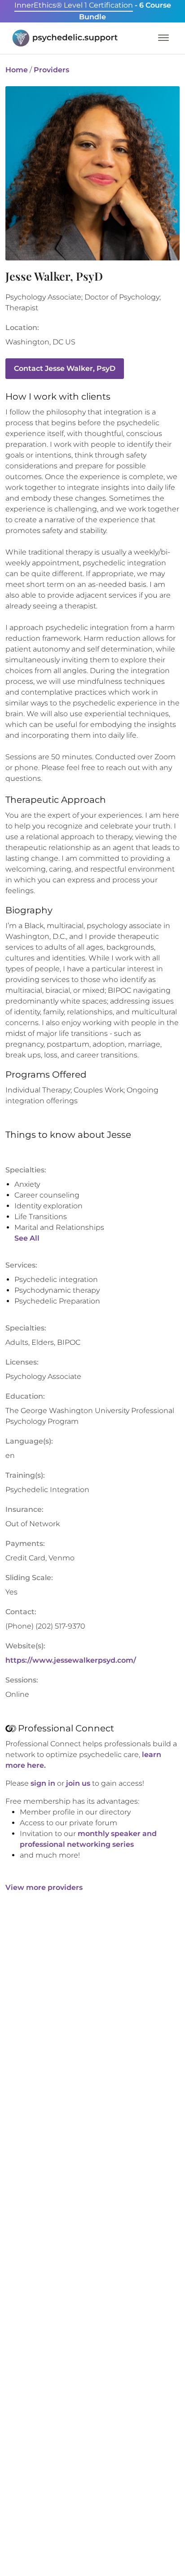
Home (17, 70)
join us (78, 1783)
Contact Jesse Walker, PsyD (65, 368)
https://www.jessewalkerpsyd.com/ (71, 1660)
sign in (43, 1783)
